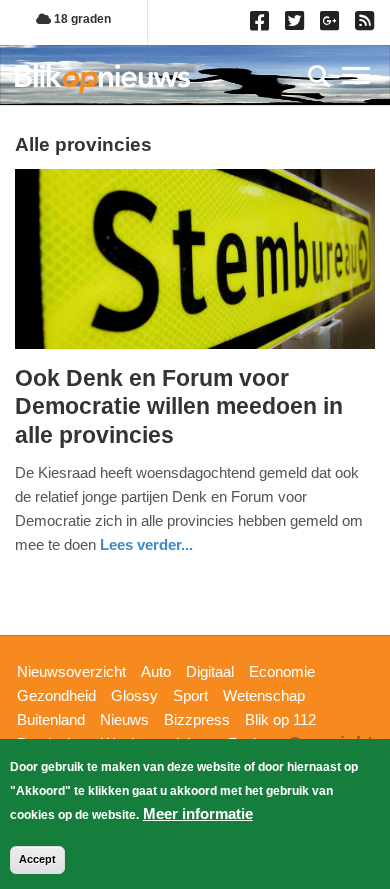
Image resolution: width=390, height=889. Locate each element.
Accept (37, 859)
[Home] (102, 78)
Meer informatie (198, 813)
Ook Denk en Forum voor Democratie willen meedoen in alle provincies (179, 406)
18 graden (81, 19)
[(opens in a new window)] (262, 25)
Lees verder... (146, 544)
